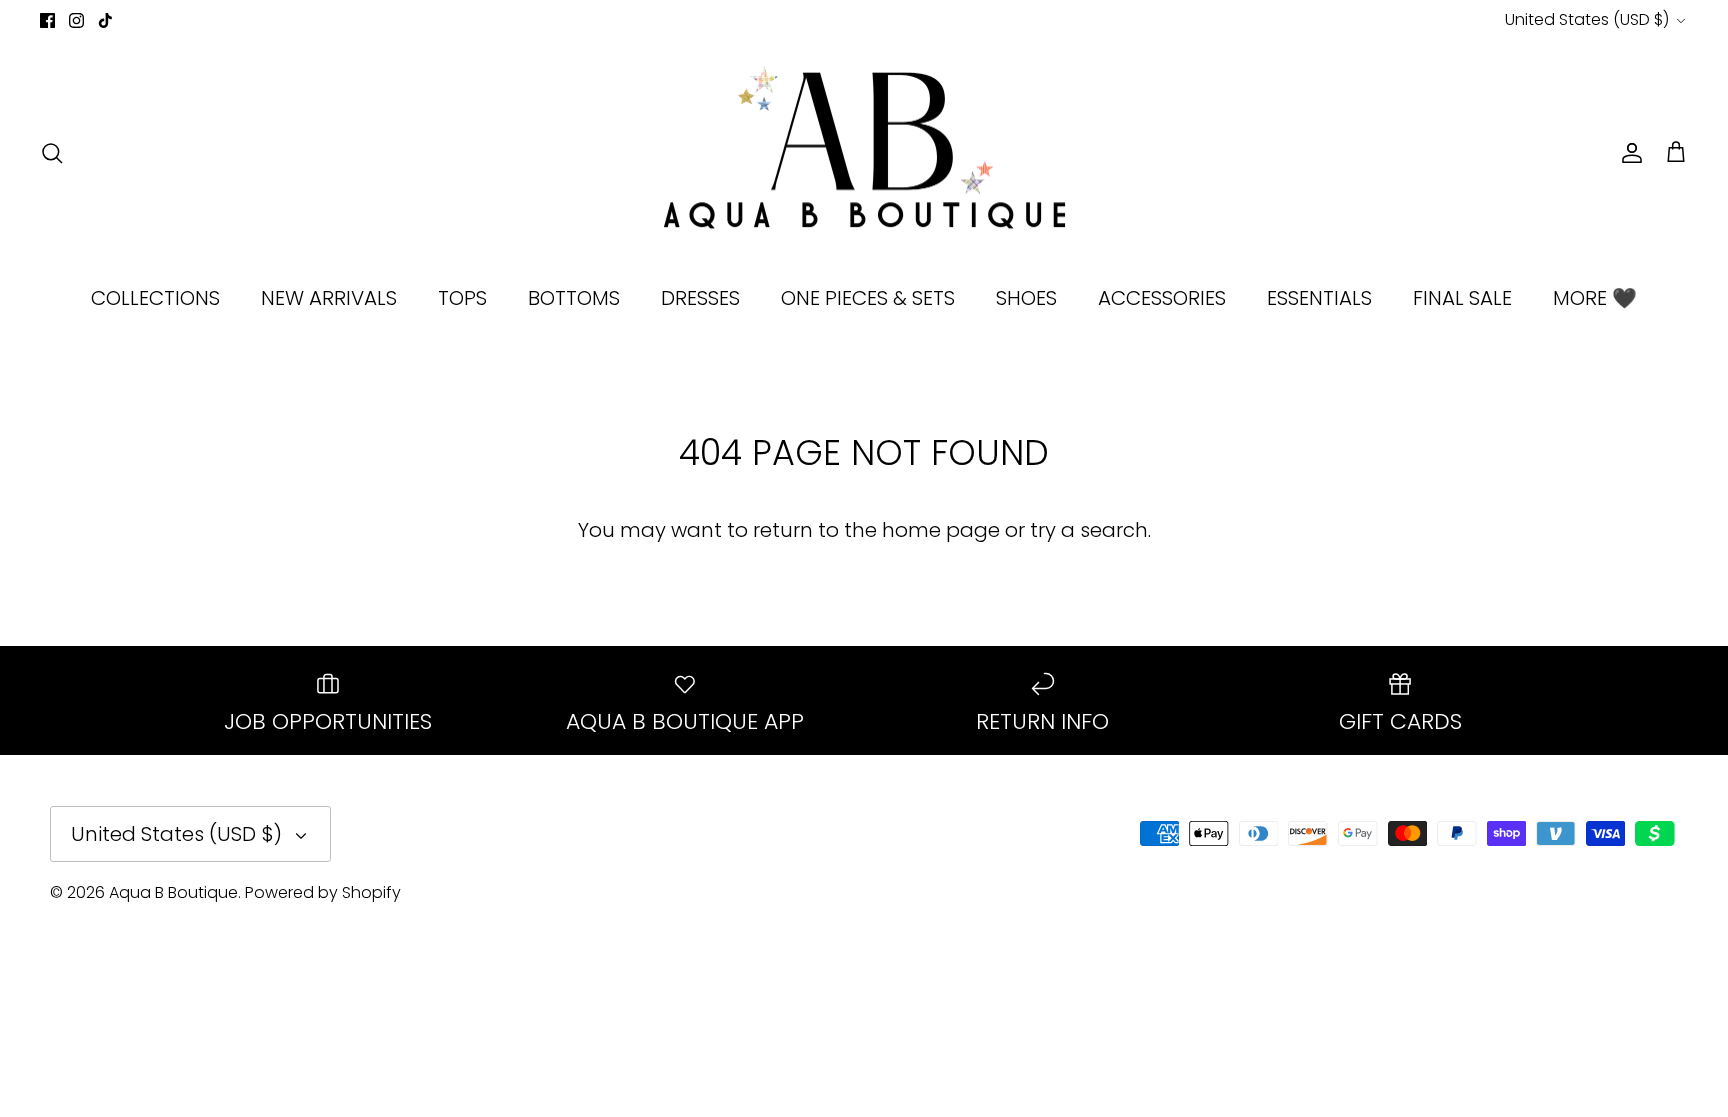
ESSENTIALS (1319, 298)
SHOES (1026, 298)
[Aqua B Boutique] (864, 153)
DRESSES (700, 298)
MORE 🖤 (1595, 298)
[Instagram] (76, 20)
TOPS (462, 298)
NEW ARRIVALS (329, 298)
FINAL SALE (1462, 298)
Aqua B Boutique (173, 892)
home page (941, 530)
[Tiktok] (105, 20)
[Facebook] (47, 20)
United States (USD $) (1587, 19)
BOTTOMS (574, 298)
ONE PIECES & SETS (868, 298)
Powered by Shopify (323, 892)
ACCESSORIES (1162, 298)
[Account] (1628, 153)
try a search (1089, 530)
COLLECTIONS (155, 298)
